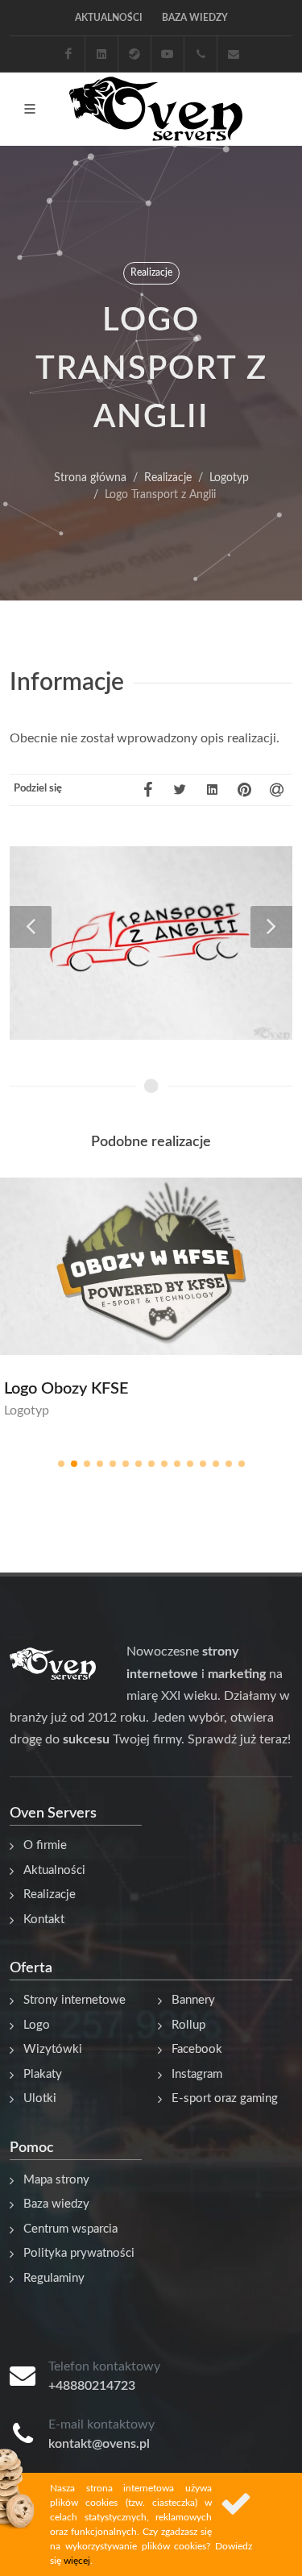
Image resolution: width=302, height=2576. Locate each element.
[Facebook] (68, 54)
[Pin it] (244, 790)
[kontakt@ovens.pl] (234, 54)
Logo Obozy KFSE (66, 1389)
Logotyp (27, 1411)
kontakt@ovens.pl (99, 2444)
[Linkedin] (101, 54)
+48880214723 (92, 2386)
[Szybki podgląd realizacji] (132, 1269)
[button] (61, 1464)
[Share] (212, 790)
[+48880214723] (201, 54)
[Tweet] (180, 790)
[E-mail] (276, 790)
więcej (77, 2561)
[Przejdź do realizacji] (171, 1269)
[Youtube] (168, 54)
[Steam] (134, 54)
